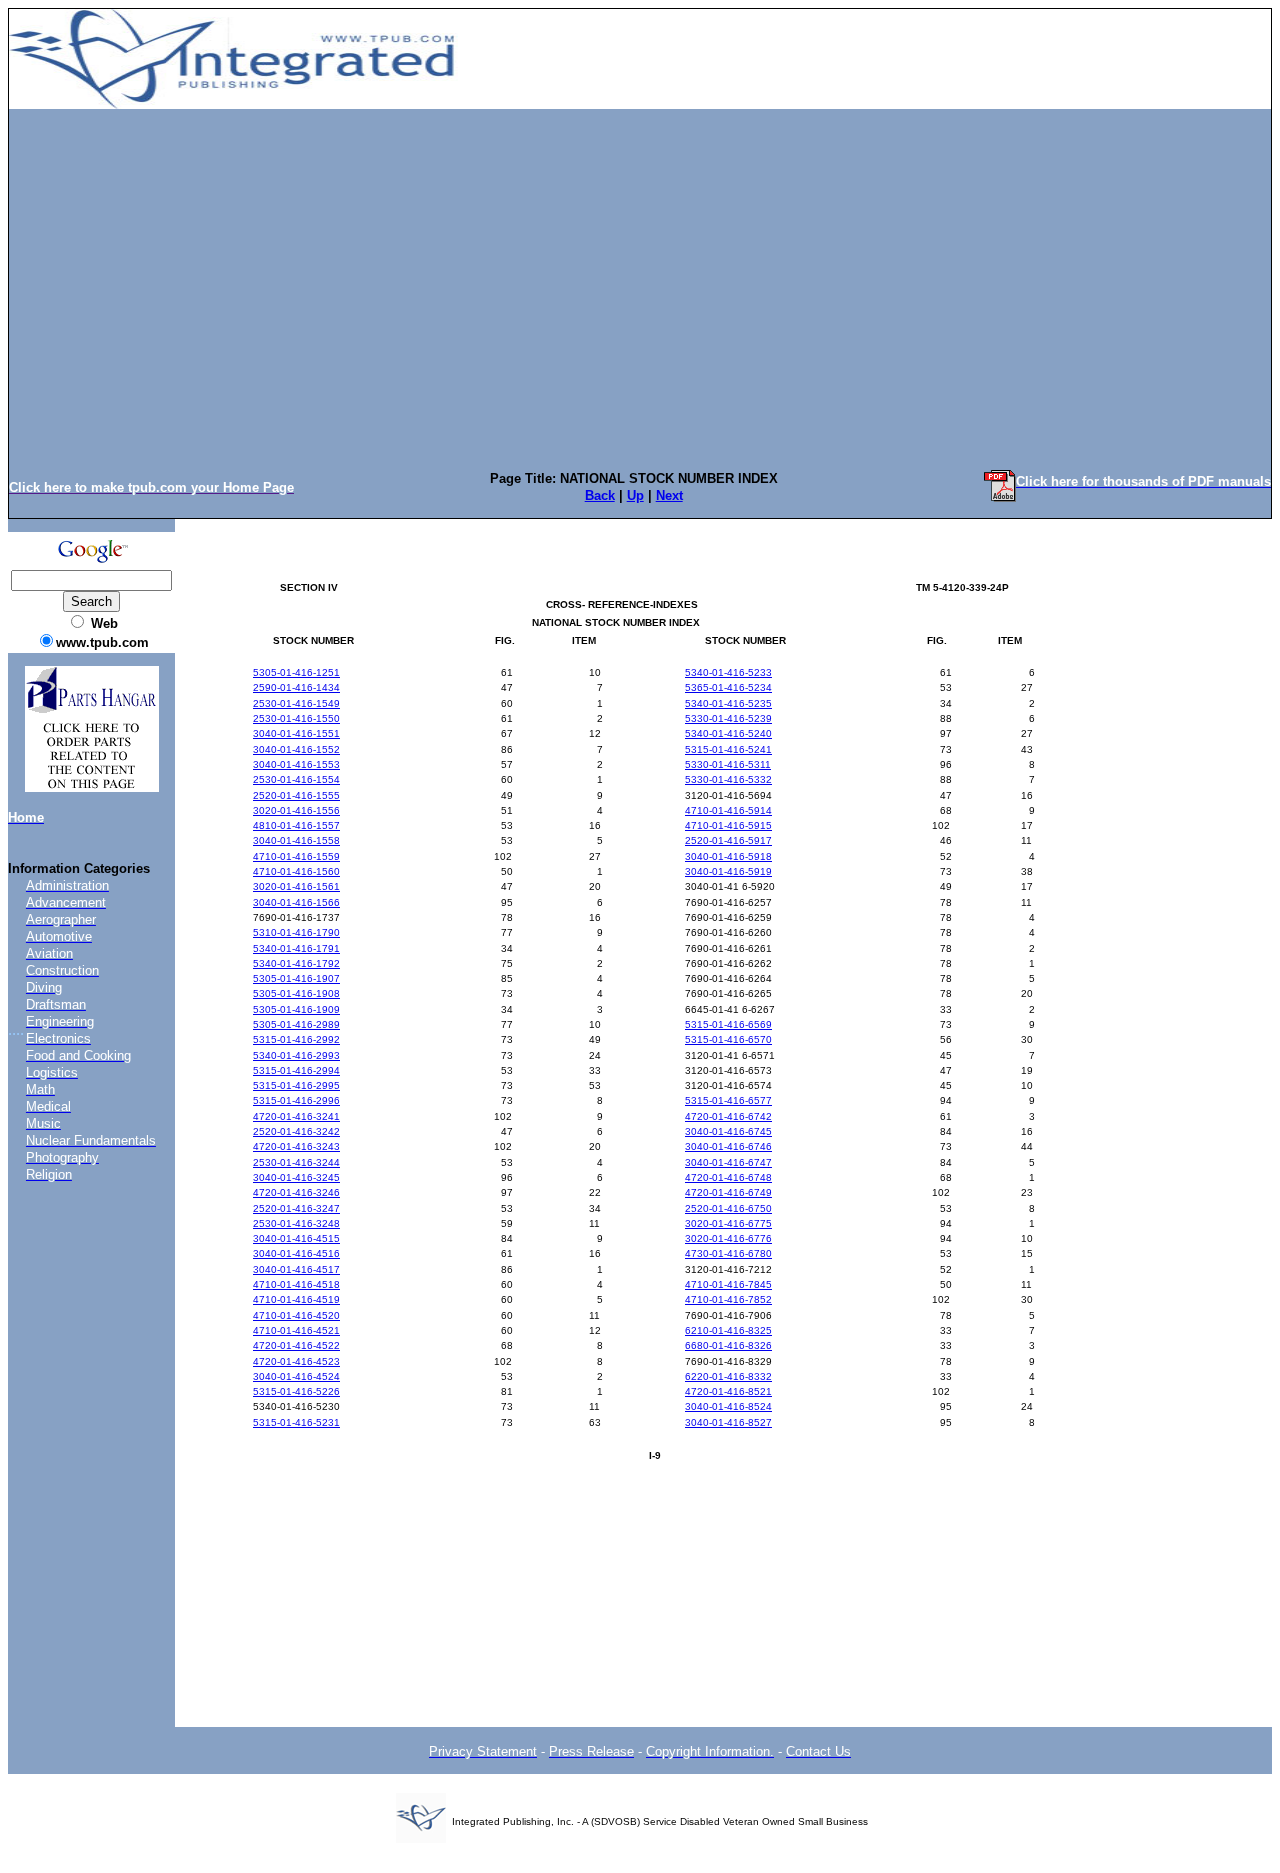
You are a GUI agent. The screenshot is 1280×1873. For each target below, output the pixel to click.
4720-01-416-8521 (728, 1391)
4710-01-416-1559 (296, 856)
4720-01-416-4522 (296, 1345)
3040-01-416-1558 (296, 840)
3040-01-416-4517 (296, 1269)
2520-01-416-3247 (296, 1208)
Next (669, 495)
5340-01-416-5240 (728, 733)
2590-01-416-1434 (296, 687)
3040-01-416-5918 (728, 856)
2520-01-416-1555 (296, 795)
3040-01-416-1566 (296, 902)
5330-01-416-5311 (728, 764)
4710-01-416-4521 (296, 1330)
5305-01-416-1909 (296, 1009)
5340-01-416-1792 (296, 963)
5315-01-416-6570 (728, 1039)
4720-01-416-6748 (728, 1177)
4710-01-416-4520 (296, 1315)
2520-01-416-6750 (728, 1208)
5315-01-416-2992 (296, 1039)
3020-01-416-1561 (296, 886)
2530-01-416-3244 (296, 1162)
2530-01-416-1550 (296, 718)
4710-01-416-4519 (296, 1299)
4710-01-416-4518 (296, 1284)
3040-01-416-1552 (296, 749)
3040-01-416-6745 (728, 1131)
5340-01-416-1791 (296, 948)
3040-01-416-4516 (296, 1253)
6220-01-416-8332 (728, 1376)
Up (635, 495)
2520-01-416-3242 (296, 1131)
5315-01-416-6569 (728, 1024)
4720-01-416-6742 (728, 1116)
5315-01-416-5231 (296, 1422)
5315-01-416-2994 (296, 1070)
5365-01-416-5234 (728, 687)
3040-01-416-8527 (728, 1422)
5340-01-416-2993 (296, 1055)
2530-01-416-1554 (296, 779)
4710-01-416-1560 (296, 871)
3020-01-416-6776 (728, 1238)
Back (600, 495)
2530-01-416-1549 (296, 703)
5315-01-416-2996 (296, 1100)
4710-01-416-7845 (728, 1284)
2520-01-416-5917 (728, 840)
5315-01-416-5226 (296, 1391)
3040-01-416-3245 (296, 1177)
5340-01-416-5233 (728, 672)
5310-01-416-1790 (296, 932)
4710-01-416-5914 (728, 810)
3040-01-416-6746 (728, 1146)
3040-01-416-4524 (296, 1376)
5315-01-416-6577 (728, 1100)
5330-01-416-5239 (728, 718)
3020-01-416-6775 (728, 1223)
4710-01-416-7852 (728, 1299)
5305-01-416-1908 (296, 993)
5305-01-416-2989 (296, 1024)
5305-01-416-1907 (296, 978)
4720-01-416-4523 (296, 1361)
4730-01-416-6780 (728, 1253)
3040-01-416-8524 (728, 1406)
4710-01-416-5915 (728, 825)
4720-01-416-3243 (296, 1146)
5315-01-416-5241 (728, 749)
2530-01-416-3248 (296, 1223)
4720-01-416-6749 (728, 1192)
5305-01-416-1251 (296, 672)
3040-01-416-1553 (296, 764)
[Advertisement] (640, 267)
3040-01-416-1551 (296, 733)
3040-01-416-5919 (728, 871)
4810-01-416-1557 (296, 825)
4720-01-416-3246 (296, 1192)
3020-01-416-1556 (296, 810)
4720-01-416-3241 (296, 1116)
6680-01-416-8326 (728, 1345)
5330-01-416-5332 (728, 779)
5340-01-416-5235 (728, 703)
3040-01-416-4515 (296, 1238)
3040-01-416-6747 (728, 1162)
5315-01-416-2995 (296, 1085)
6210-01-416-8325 (728, 1330)
